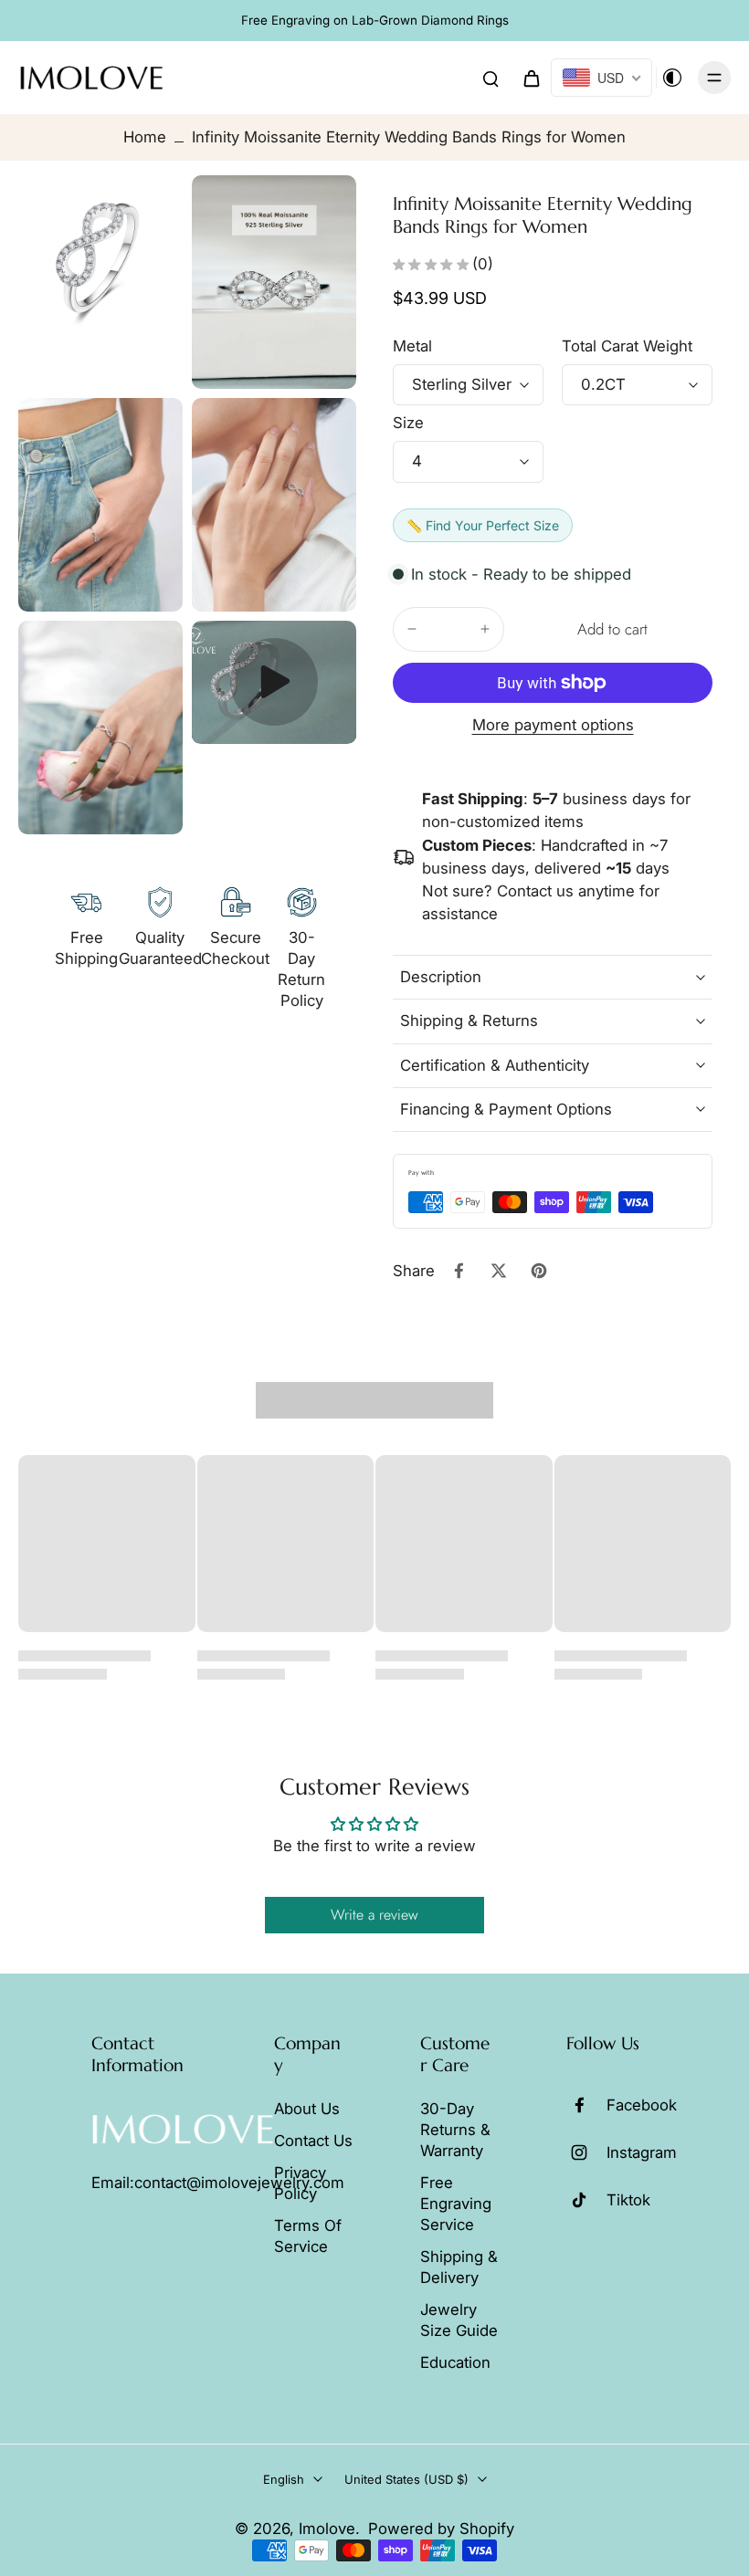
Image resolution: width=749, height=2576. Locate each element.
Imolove (327, 2529)
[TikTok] (586, 2200)
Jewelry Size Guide (459, 2320)
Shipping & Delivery (459, 2267)
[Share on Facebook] (459, 1271)
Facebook (642, 2105)
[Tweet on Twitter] (499, 1271)
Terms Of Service (308, 2236)
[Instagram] (586, 2152)
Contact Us (313, 2141)
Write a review (374, 1915)
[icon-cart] (531, 78)
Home (145, 137)
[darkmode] (672, 78)
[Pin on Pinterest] (539, 1271)
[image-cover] (274, 682)
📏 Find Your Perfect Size (483, 525)
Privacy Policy (300, 2183)
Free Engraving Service (456, 2204)
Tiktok (628, 2200)
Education (455, 2362)
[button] (612, 629)
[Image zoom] (100, 257)
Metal (412, 346)
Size (408, 423)
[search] (491, 78)
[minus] (412, 629)
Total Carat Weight (627, 346)
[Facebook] (586, 2105)
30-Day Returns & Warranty (455, 2130)
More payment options (553, 726)
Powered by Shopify (441, 2529)
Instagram (642, 2152)
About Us (307, 2109)
